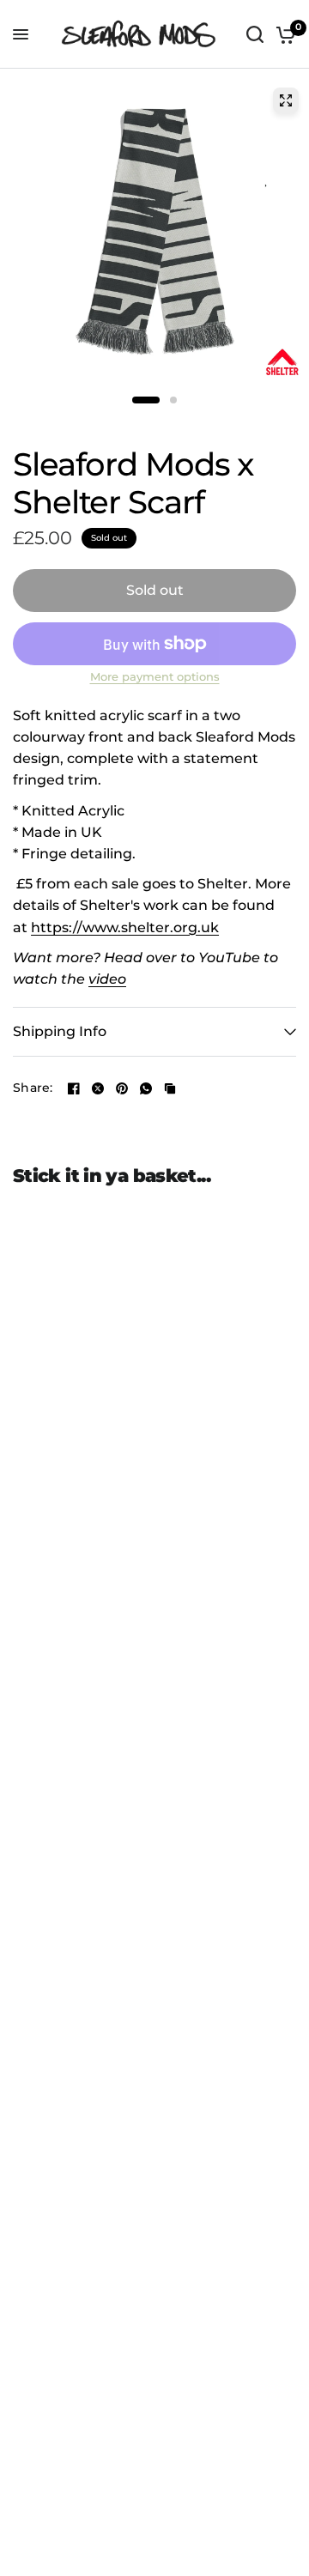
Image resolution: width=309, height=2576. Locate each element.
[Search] (255, 34)
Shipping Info (60, 1031)
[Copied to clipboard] (170, 1088)
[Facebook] (74, 1088)
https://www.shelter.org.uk (125, 927)
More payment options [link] (155, 678)
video (107, 979)
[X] (98, 1088)
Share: (33, 1088)
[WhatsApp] (146, 1088)
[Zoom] (286, 100)
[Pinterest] (122, 1088)
